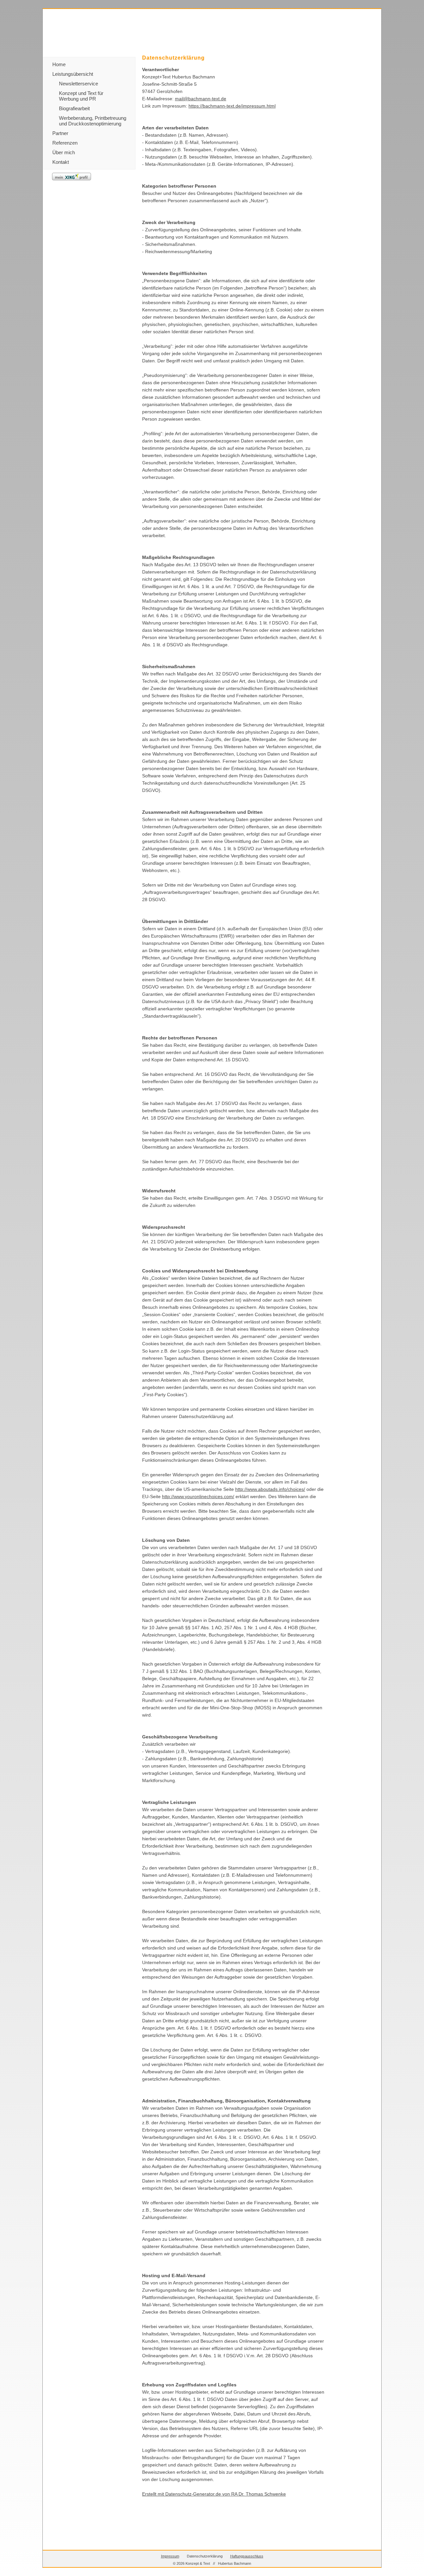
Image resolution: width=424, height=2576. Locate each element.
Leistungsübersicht (73, 74)
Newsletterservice (79, 84)
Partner (60, 133)
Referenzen (65, 143)
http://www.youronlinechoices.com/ (198, 1496)
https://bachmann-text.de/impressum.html (232, 106)
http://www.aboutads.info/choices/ (270, 1489)
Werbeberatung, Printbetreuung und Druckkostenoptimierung (93, 121)
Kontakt (61, 162)
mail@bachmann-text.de (201, 99)
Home (59, 64)
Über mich (64, 152)
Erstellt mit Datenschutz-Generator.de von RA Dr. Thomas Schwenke (214, 2494)
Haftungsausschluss (247, 2556)
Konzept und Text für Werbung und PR (81, 96)
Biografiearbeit (74, 108)
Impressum (170, 2556)
